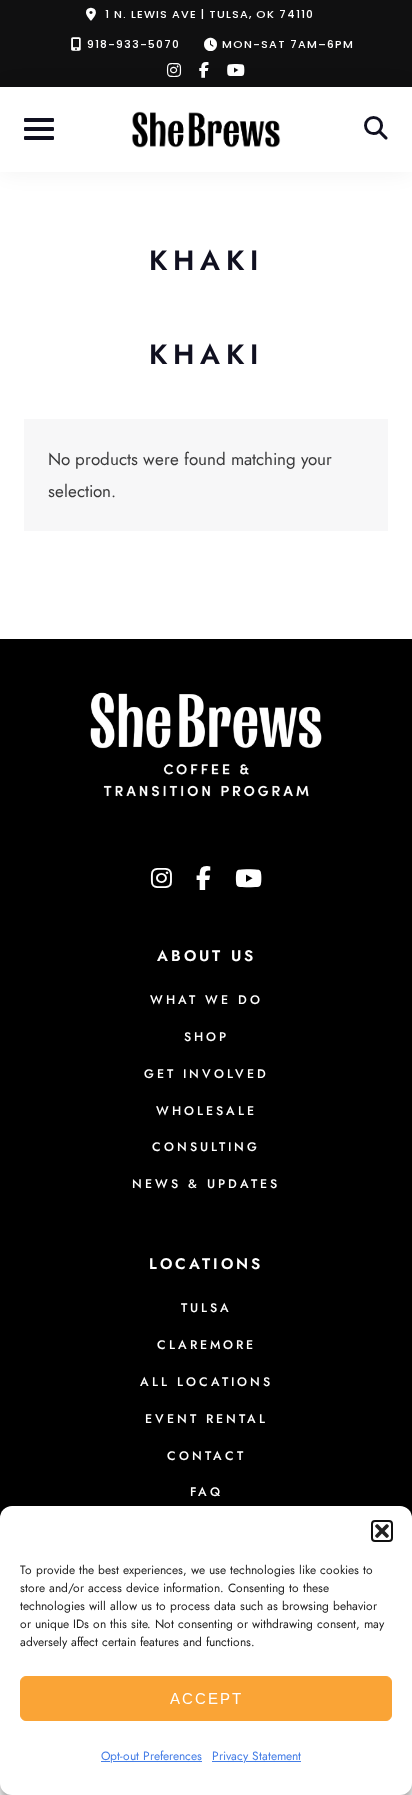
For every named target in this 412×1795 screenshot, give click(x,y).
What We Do (206, 1000)
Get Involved (206, 1074)
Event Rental (206, 1419)
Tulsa (206, 1308)
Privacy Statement (256, 1756)
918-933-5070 (133, 44)
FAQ (206, 1492)
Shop (206, 1037)
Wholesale (206, 1111)
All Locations (206, 1382)
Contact (206, 1456)
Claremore (206, 1345)
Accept (206, 1698)
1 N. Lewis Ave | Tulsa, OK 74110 (209, 14)
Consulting (206, 1147)
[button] (382, 1531)
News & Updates (206, 1184)
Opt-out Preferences (151, 1756)
